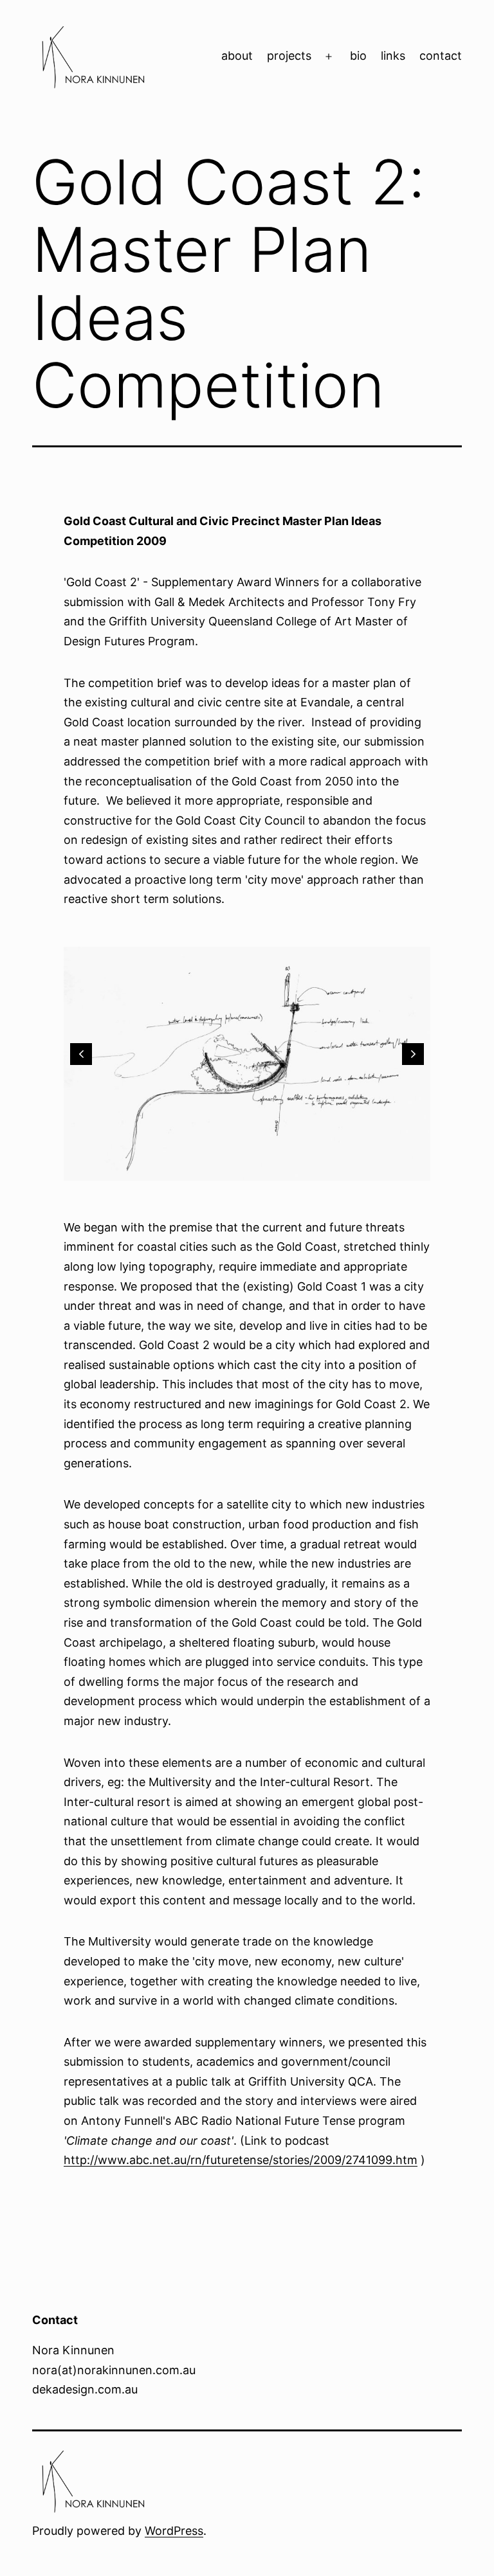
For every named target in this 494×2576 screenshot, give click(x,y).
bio (358, 56)
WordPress (174, 2531)
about (237, 56)
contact (441, 56)
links (393, 56)
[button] (81, 1054)
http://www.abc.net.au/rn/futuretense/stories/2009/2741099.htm (241, 2160)
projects (289, 56)
